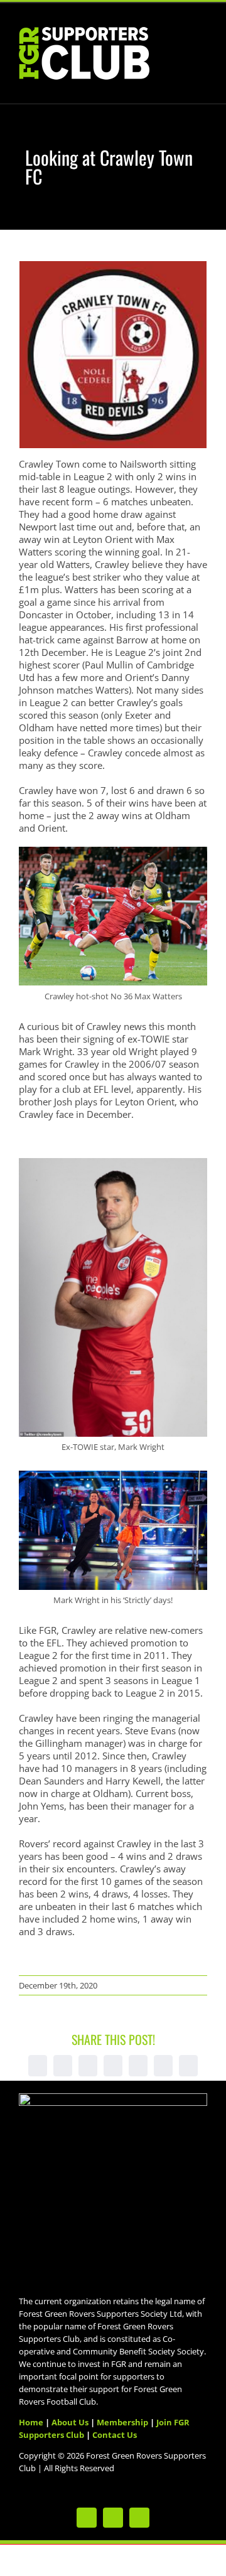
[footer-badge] (113, 2098)
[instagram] (139, 2518)
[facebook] (113, 2518)
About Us (70, 2422)
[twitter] (87, 2518)
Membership (122, 2422)
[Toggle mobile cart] (180, 39)
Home (31, 2422)
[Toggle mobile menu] (202, 39)
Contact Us (115, 2435)
